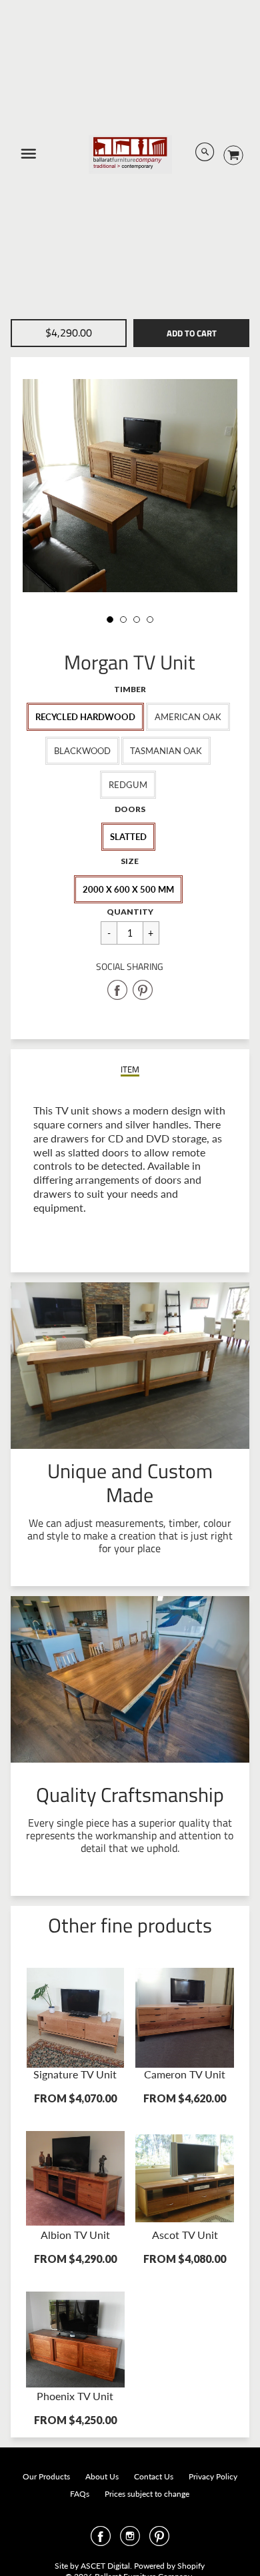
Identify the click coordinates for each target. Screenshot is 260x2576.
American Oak (188, 717)
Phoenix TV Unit (75, 2396)
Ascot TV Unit (185, 2235)
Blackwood (82, 751)
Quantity (130, 912)
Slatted (128, 837)
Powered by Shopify (169, 2566)
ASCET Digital (105, 2566)
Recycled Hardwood (85, 717)
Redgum (128, 785)
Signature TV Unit (75, 2074)
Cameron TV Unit (185, 2074)
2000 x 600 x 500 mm (128, 889)
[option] (130, 486)
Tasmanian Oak (166, 751)
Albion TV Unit (75, 2235)
